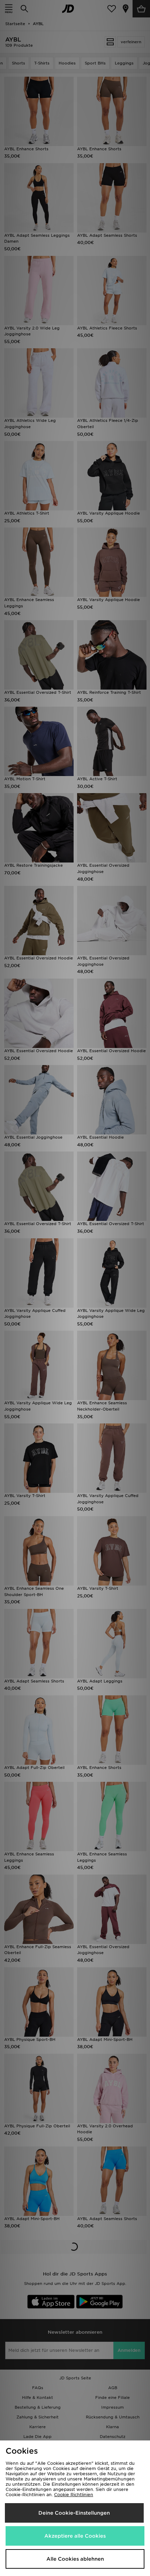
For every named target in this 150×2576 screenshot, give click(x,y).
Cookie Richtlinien (74, 2495)
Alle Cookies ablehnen (75, 2559)
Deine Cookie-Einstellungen (74, 2513)
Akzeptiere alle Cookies (75, 2536)
